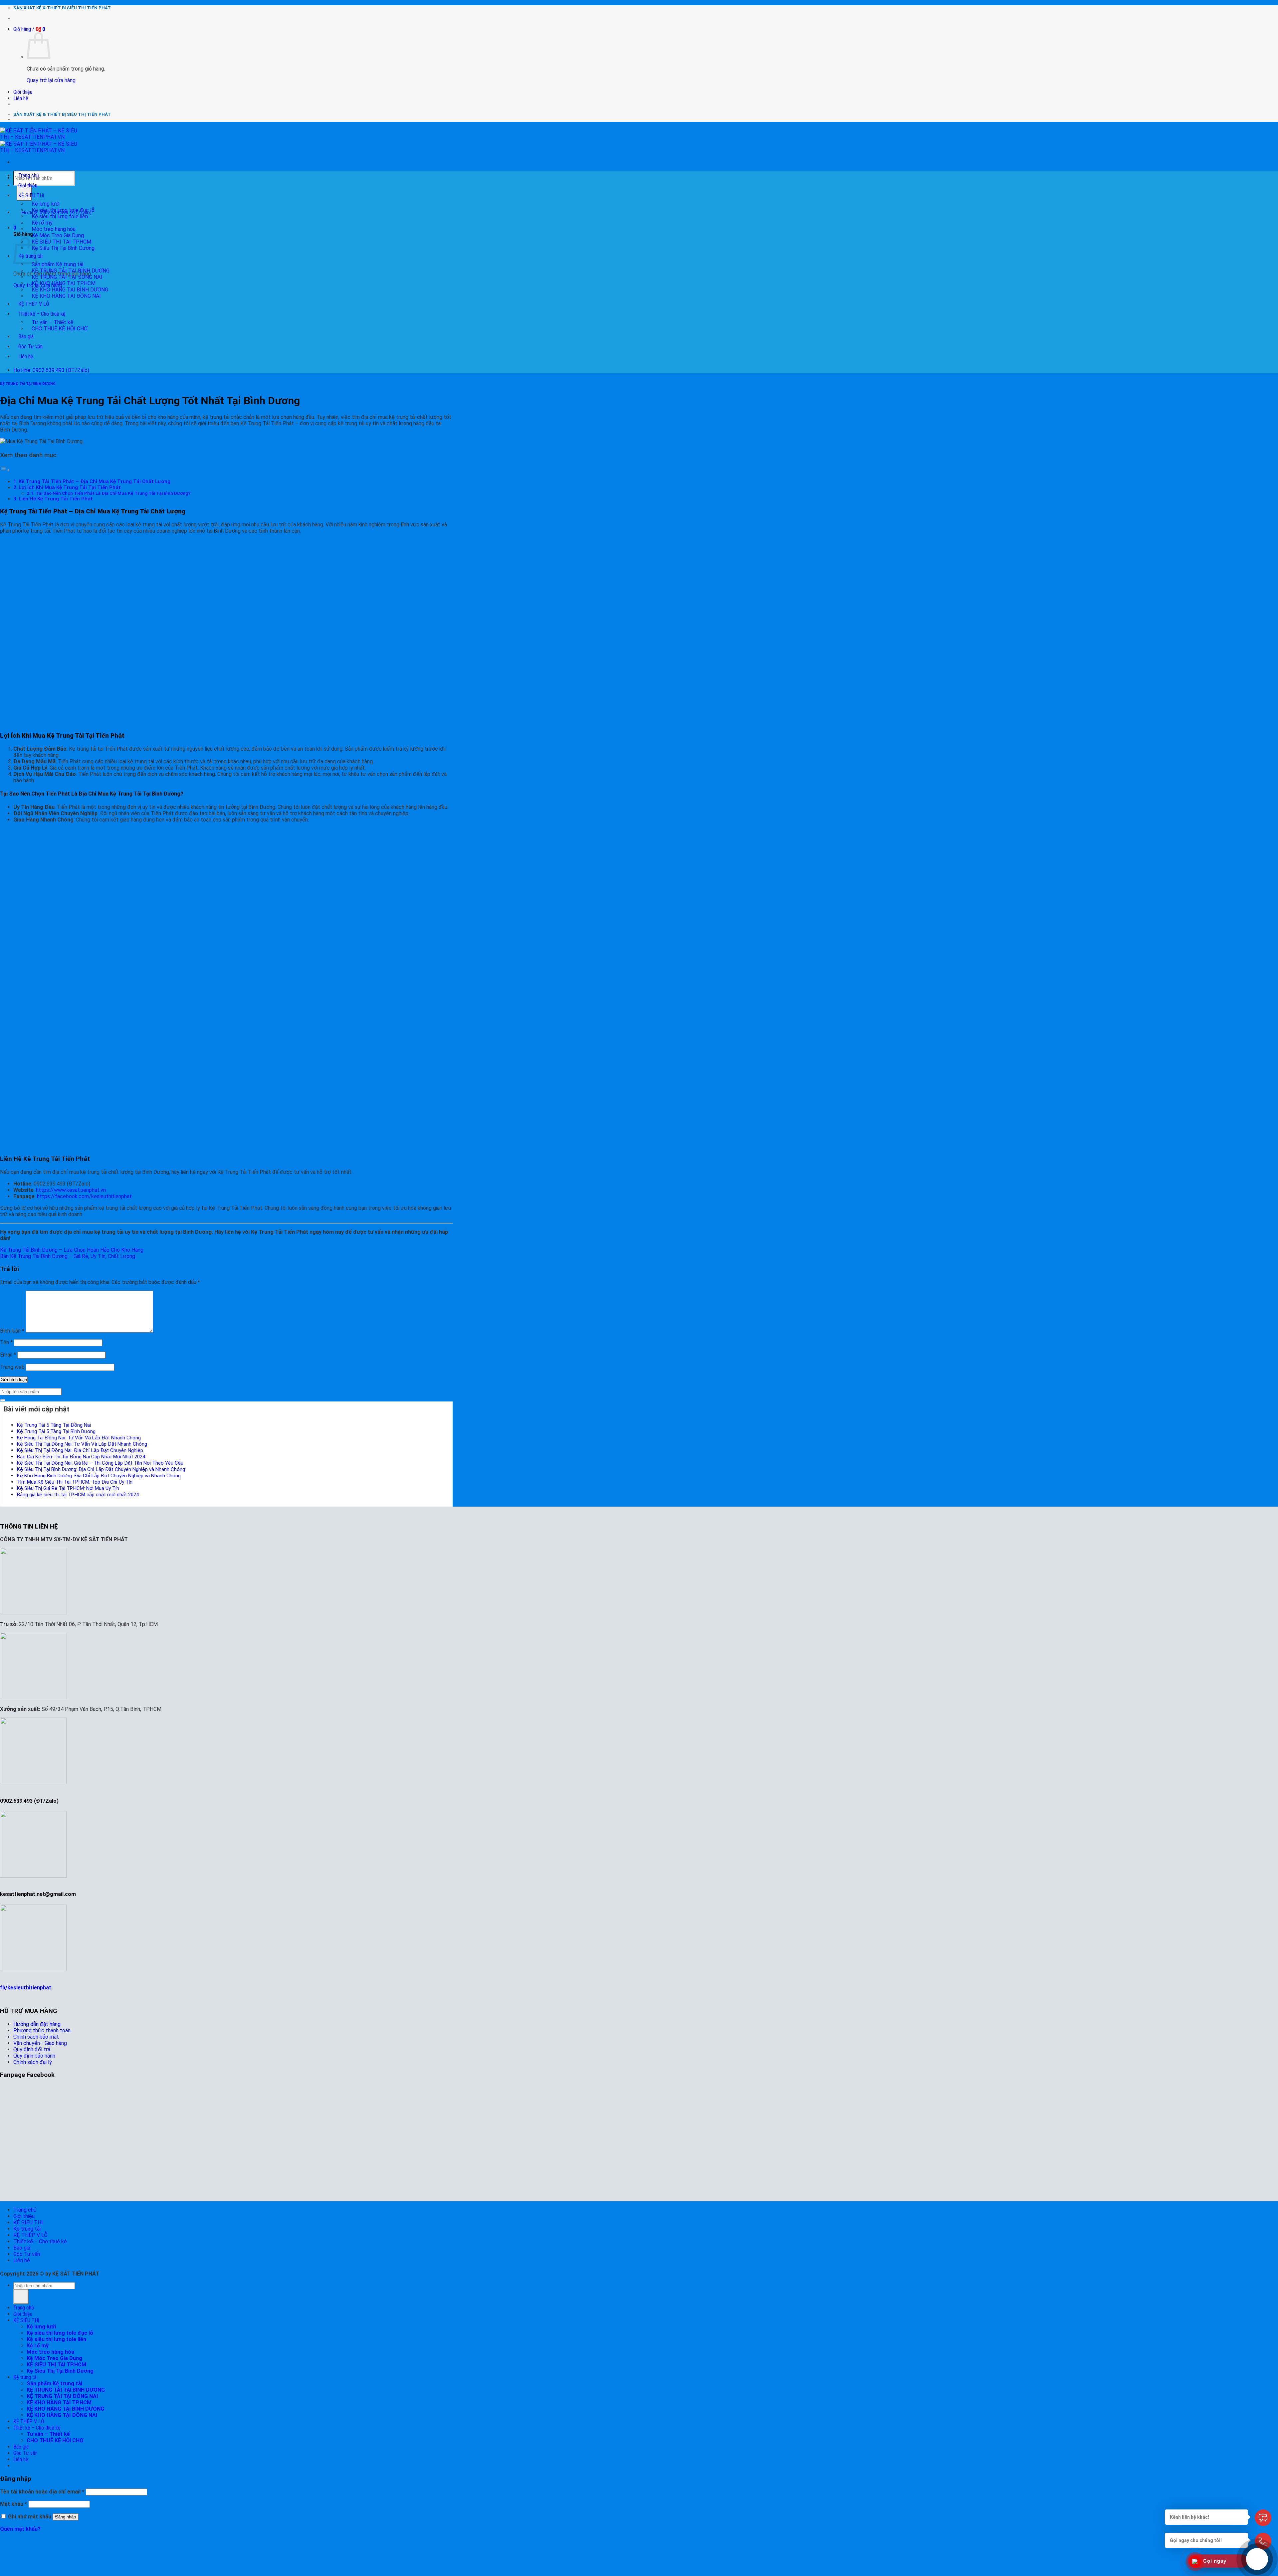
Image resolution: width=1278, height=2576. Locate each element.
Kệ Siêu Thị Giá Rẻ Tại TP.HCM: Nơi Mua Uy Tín (68, 1488)
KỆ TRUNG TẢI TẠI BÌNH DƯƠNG (71, 271)
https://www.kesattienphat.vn (71, 1190)
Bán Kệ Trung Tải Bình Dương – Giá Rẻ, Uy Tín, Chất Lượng (68, 1256)
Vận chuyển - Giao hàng (40, 2043)
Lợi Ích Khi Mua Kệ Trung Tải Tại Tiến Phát (70, 487)
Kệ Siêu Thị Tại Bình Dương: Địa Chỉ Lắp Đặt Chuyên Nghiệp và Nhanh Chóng (101, 1469)
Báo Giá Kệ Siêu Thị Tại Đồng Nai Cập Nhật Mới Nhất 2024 (81, 1457)
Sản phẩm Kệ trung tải (57, 264)
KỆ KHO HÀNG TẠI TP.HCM (64, 283)
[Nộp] (3, 1400)
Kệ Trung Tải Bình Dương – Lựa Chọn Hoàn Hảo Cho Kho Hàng (72, 1250)
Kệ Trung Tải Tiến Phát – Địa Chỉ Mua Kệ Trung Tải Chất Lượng (95, 481)
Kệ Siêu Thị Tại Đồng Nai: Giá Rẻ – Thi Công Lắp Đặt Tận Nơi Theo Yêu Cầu (100, 1463)
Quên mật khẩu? (20, 2529)
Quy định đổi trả (32, 2049)
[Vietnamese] (439, 19)
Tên (6, 1342)
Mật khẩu (13, 2504)
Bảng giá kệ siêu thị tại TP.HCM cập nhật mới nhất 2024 (78, 1495)
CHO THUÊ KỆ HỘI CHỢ (60, 329)
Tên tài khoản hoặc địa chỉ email (42, 2492)
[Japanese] (421, 19)
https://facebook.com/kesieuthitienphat (84, 1196)
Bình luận (12, 1331)
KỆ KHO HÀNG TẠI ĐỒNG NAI (66, 296)
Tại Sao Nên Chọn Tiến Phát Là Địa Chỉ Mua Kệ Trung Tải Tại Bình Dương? (113, 493)
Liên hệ (21, 98)
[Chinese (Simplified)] (404, 19)
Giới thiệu (23, 92)
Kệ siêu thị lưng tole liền (60, 216)
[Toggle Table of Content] (5, 470)
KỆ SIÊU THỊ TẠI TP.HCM (61, 242)
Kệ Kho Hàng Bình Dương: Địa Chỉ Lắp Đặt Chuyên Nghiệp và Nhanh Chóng (99, 1476)
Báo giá (26, 337)
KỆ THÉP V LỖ (34, 304)
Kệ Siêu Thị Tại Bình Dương (63, 248)
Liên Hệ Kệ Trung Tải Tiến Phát (56, 499)
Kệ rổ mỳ (42, 223)
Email (8, 1355)
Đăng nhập (66, 2517)
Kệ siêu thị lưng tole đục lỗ (63, 210)
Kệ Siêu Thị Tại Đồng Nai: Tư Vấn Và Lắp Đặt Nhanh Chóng (82, 1444)
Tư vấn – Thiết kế (52, 322)
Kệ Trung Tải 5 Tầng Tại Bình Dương (56, 1431)
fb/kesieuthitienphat (26, 1988)
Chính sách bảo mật (36, 2037)
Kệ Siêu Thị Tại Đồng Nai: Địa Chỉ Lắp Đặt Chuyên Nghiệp (80, 1450)
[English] (413, 19)
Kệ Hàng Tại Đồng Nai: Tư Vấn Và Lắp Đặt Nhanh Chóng (79, 1438)
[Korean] (430, 19)
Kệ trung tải (27, 2229)
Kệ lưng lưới (46, 204)
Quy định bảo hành (34, 2056)
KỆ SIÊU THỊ (31, 195)
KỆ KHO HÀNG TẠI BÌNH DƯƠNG (70, 290)
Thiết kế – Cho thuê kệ (42, 314)
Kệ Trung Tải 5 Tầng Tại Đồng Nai (54, 1425)
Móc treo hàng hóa (54, 229)
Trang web (12, 1367)
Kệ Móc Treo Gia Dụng (58, 235)
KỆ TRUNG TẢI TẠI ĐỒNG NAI (67, 277)
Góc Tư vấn (30, 347)
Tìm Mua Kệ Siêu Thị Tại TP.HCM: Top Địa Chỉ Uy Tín (75, 1482)
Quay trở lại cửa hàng (51, 80)
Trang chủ (29, 176)
